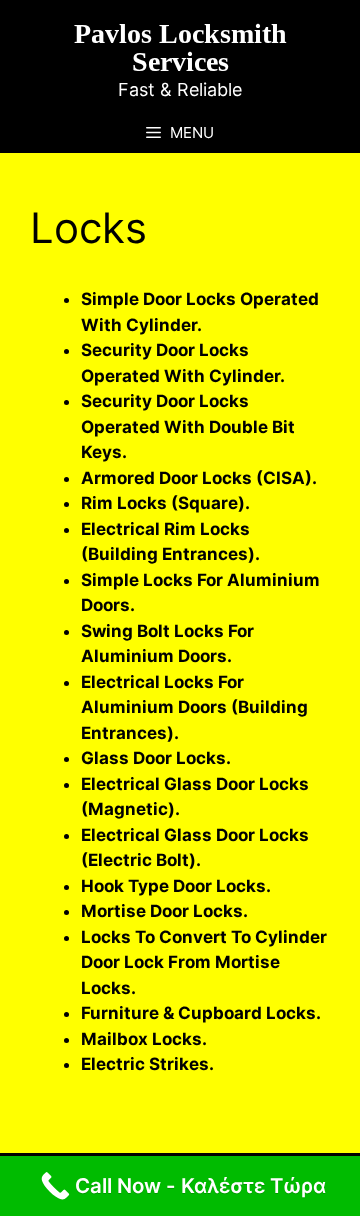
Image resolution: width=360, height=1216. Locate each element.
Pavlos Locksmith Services (180, 47)
